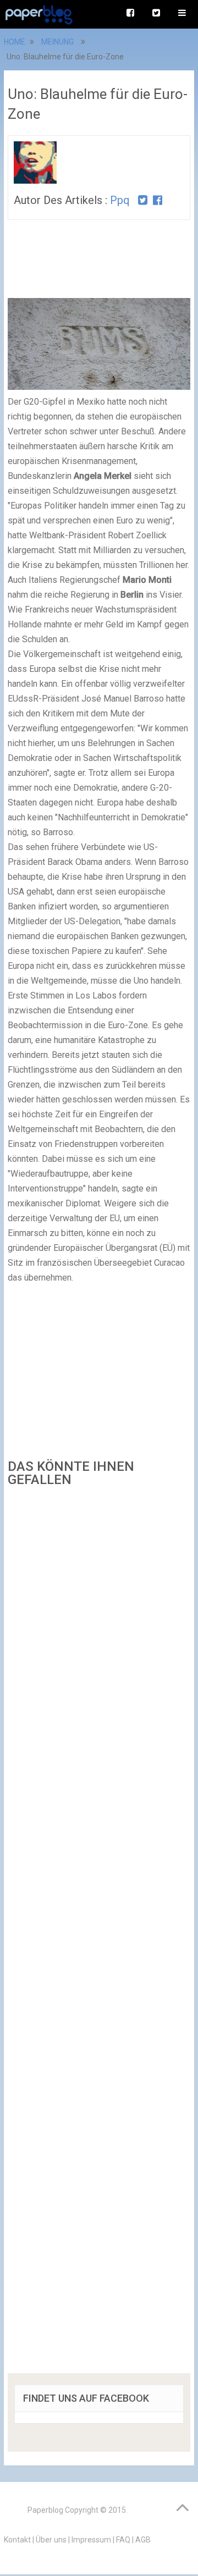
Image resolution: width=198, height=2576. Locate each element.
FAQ (123, 2540)
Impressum (91, 2540)
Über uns (51, 2540)
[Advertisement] (99, 1934)
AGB (143, 2540)
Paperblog (45, 2510)
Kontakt (17, 2540)
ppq (120, 200)
